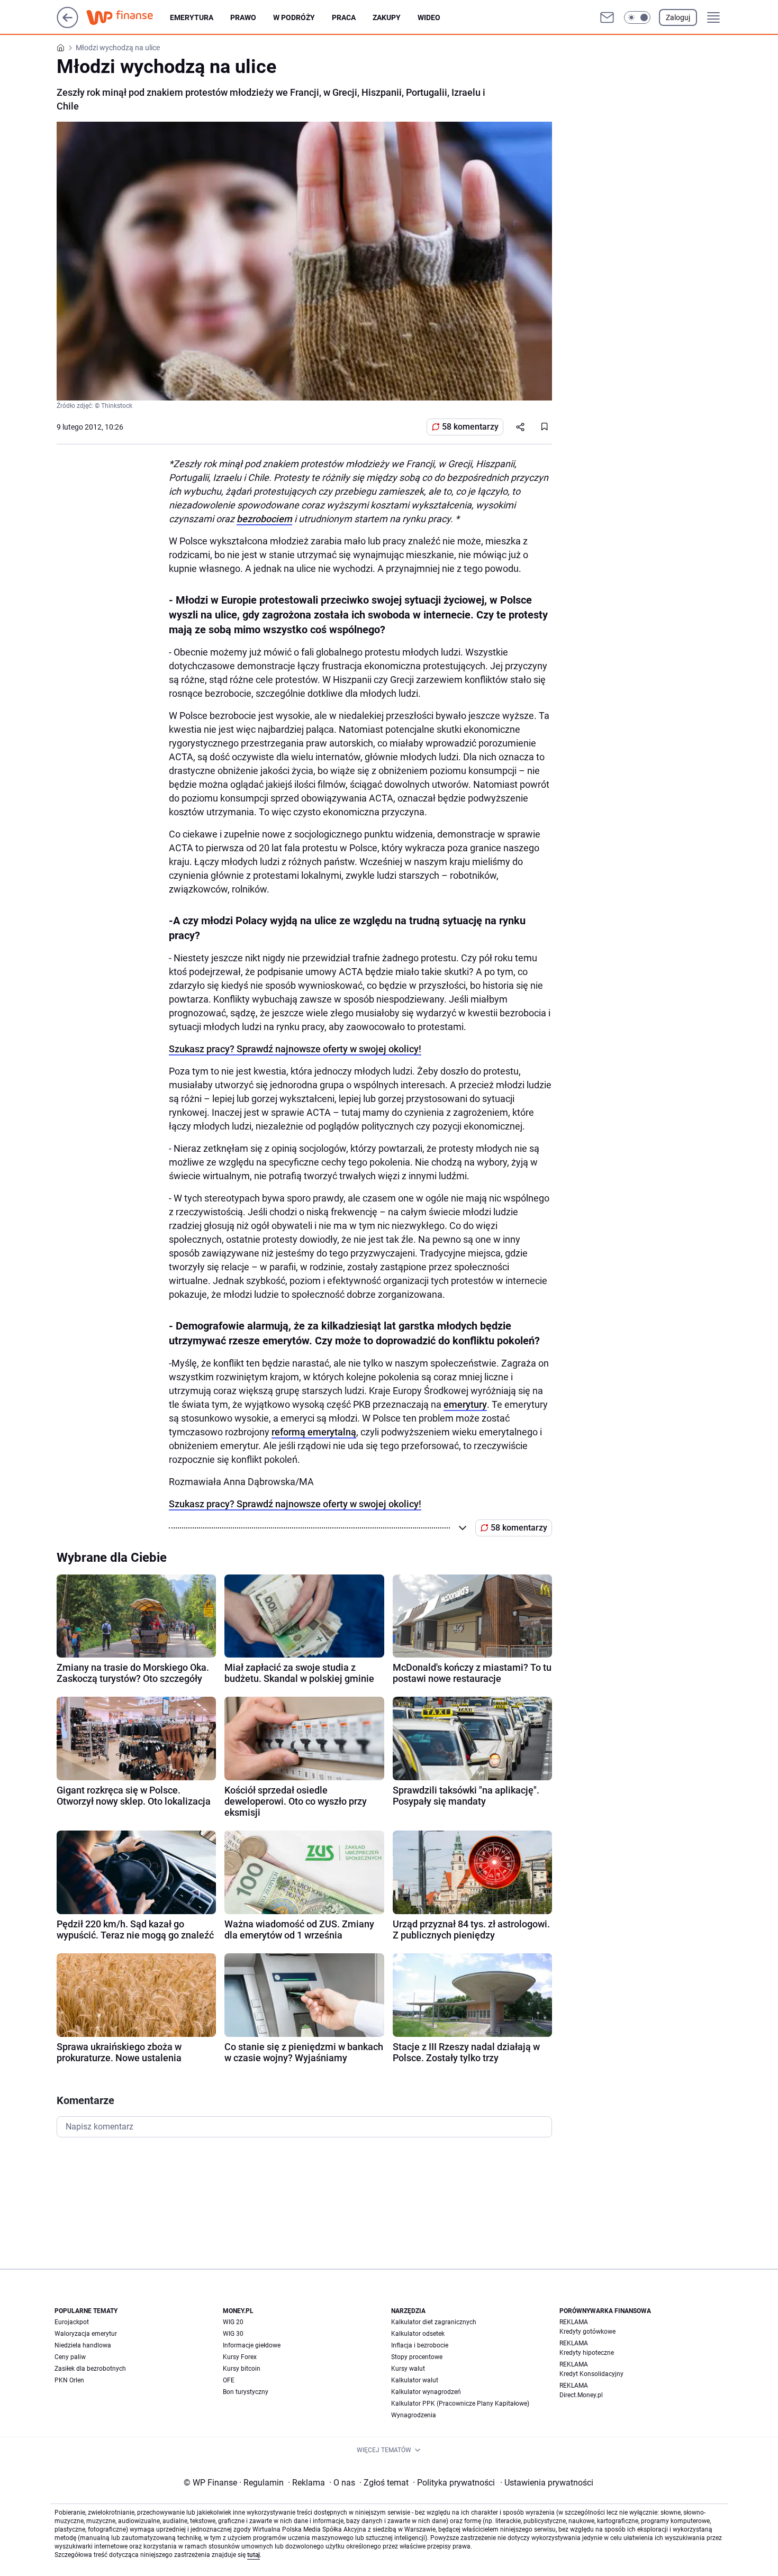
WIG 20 (233, 2322)
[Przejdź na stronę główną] (67, 25)
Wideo (429, 17)
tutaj (254, 2555)
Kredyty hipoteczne (587, 2353)
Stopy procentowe (417, 2357)
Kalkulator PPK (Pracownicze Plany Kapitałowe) (460, 2404)
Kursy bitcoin (242, 2369)
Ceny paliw (70, 2357)
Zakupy (387, 17)
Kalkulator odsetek (418, 2334)
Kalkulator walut (415, 2380)
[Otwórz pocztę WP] (607, 17)
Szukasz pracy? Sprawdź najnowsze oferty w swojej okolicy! (295, 1049)
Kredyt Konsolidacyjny (591, 2374)
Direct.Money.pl (581, 2395)
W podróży (294, 17)
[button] (637, 17)
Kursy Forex (240, 2357)
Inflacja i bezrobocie (420, 2345)
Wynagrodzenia (414, 2415)
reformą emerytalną (314, 1432)
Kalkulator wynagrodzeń (426, 2392)
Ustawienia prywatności (547, 2483)
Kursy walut (408, 2369)
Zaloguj (678, 17)
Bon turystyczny (246, 2392)
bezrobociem (264, 519)
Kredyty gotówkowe (587, 2332)
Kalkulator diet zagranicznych (434, 2322)
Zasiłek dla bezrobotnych (90, 2369)
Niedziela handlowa (83, 2345)
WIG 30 (233, 2334)
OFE (229, 2380)
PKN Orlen (69, 2380)
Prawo (243, 17)
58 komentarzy (470, 427)
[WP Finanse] (128, 17)
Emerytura (192, 17)
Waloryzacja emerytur (86, 2334)
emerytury (465, 1404)
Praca (344, 17)
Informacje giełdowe (252, 2345)
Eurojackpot (72, 2322)
